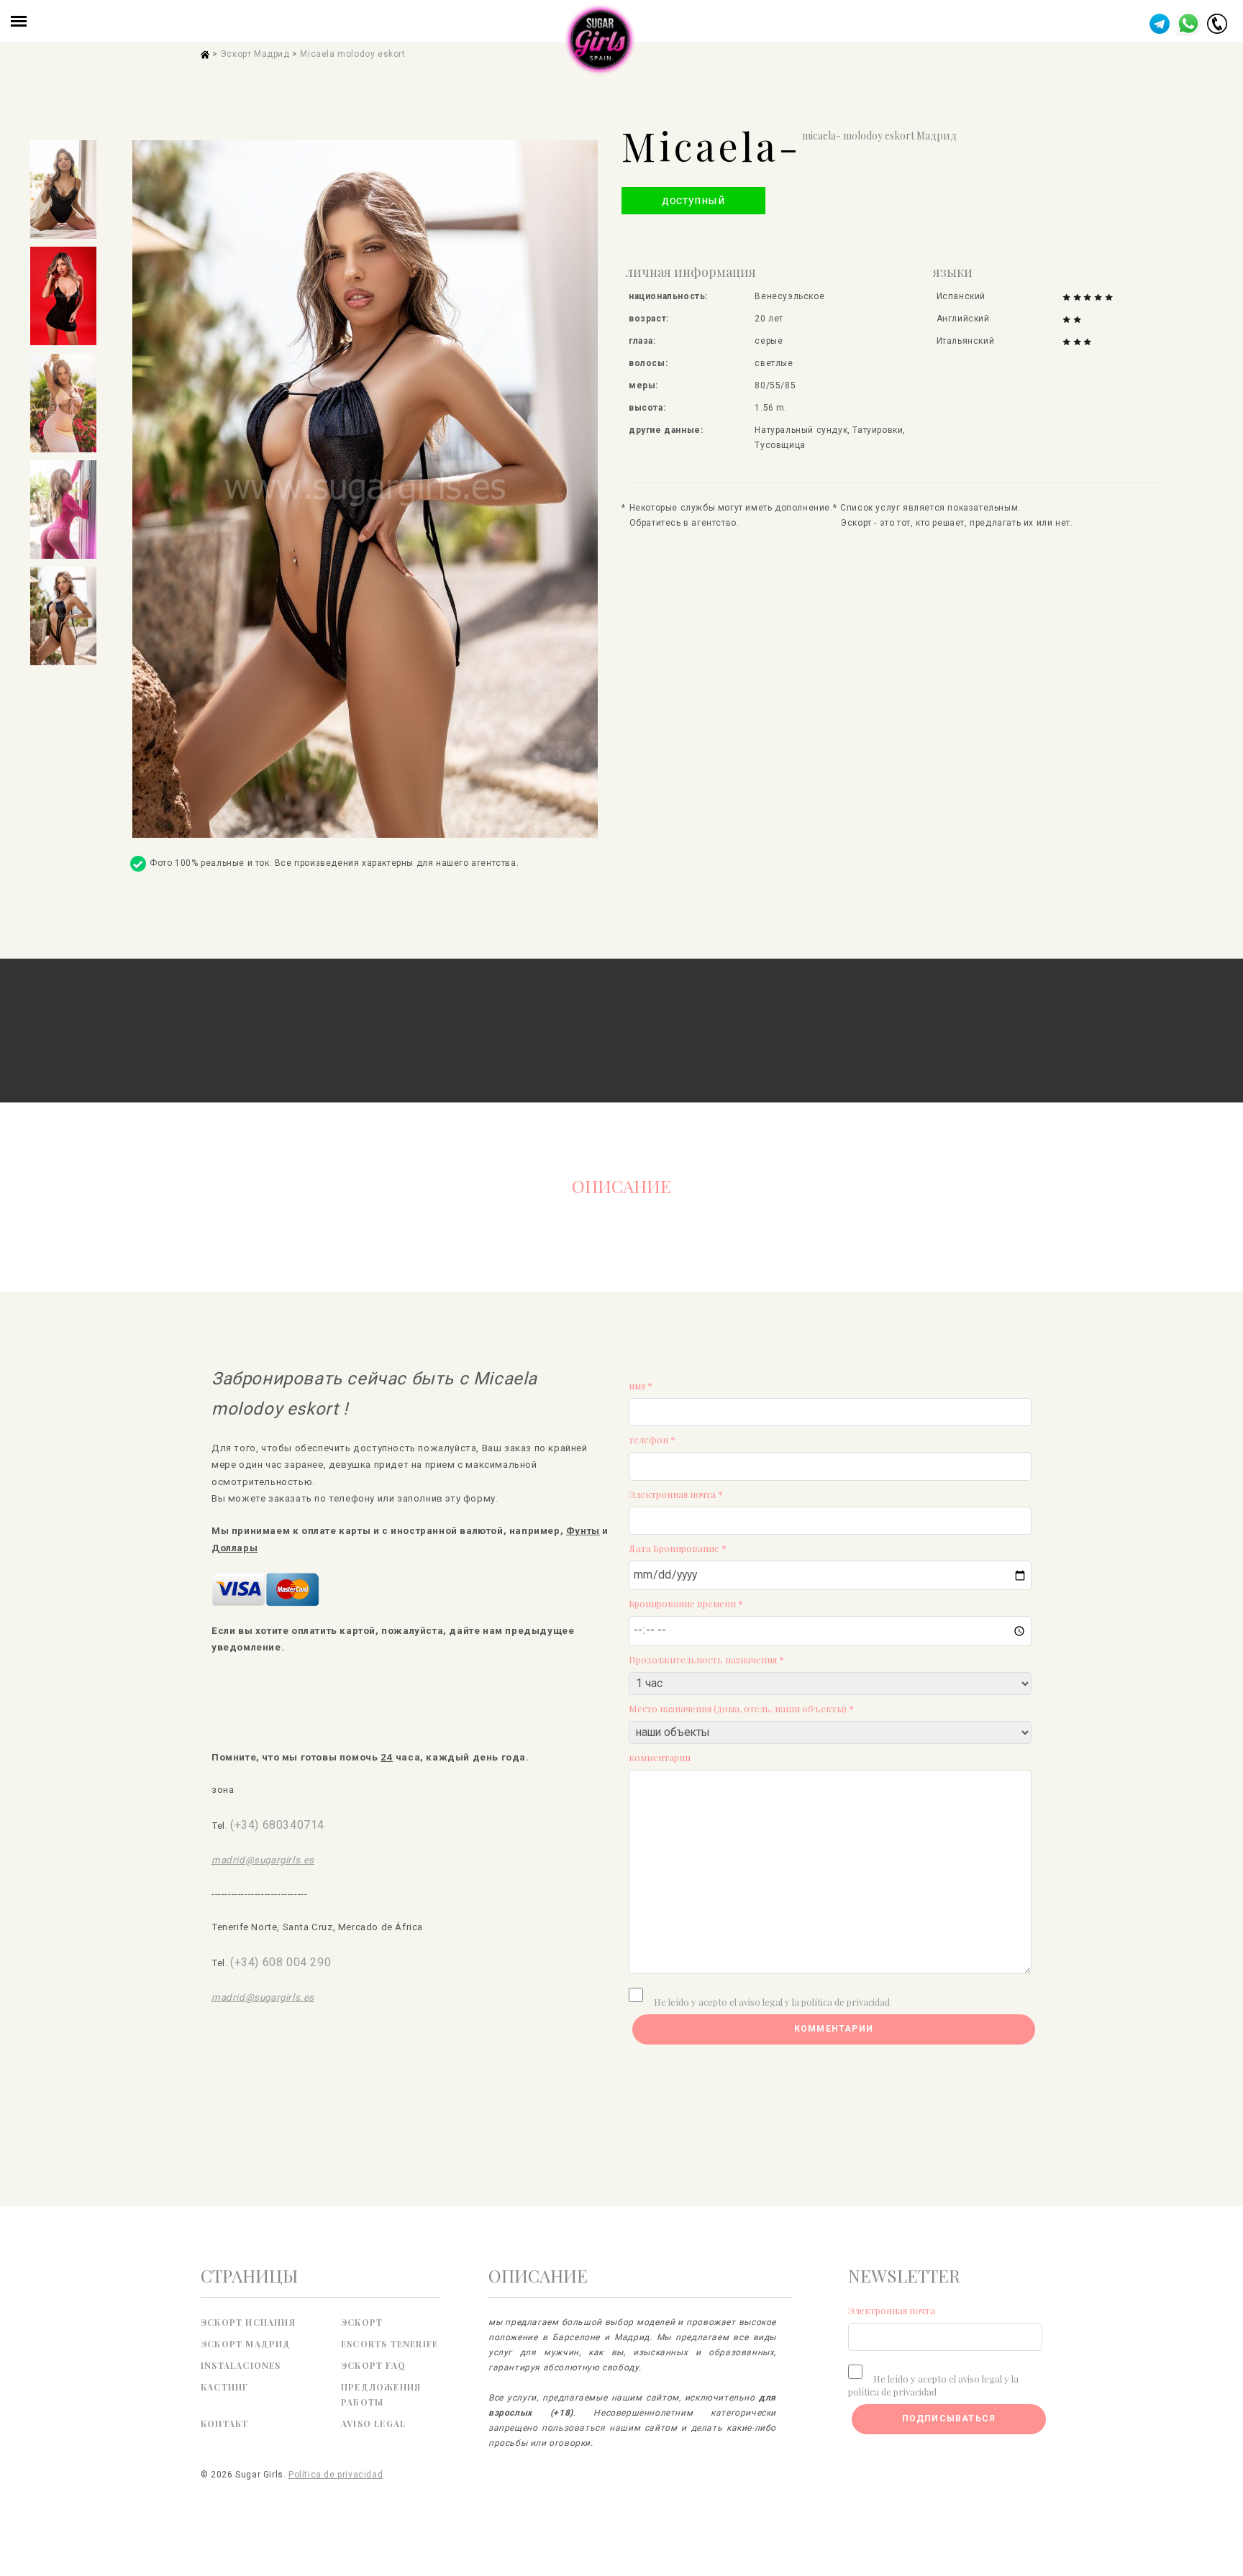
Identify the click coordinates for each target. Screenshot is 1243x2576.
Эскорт (362, 2322)
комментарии (660, 1757)
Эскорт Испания (248, 2322)
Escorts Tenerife (390, 2344)
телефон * (652, 1439)
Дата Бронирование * (678, 1548)
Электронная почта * (676, 1494)
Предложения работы (381, 2394)
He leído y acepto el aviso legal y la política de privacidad (772, 2002)
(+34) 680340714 (277, 1825)
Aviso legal (373, 2424)
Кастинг (224, 2387)
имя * (641, 1385)
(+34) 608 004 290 (281, 1962)
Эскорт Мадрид (255, 54)
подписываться (949, 2419)
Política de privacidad (336, 2475)
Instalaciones (241, 2365)
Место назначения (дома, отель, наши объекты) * (741, 1708)
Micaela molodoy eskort (352, 54)
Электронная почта (892, 2310)
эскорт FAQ (373, 2365)
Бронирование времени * (686, 1603)
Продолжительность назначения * (706, 1659)
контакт (224, 2424)
